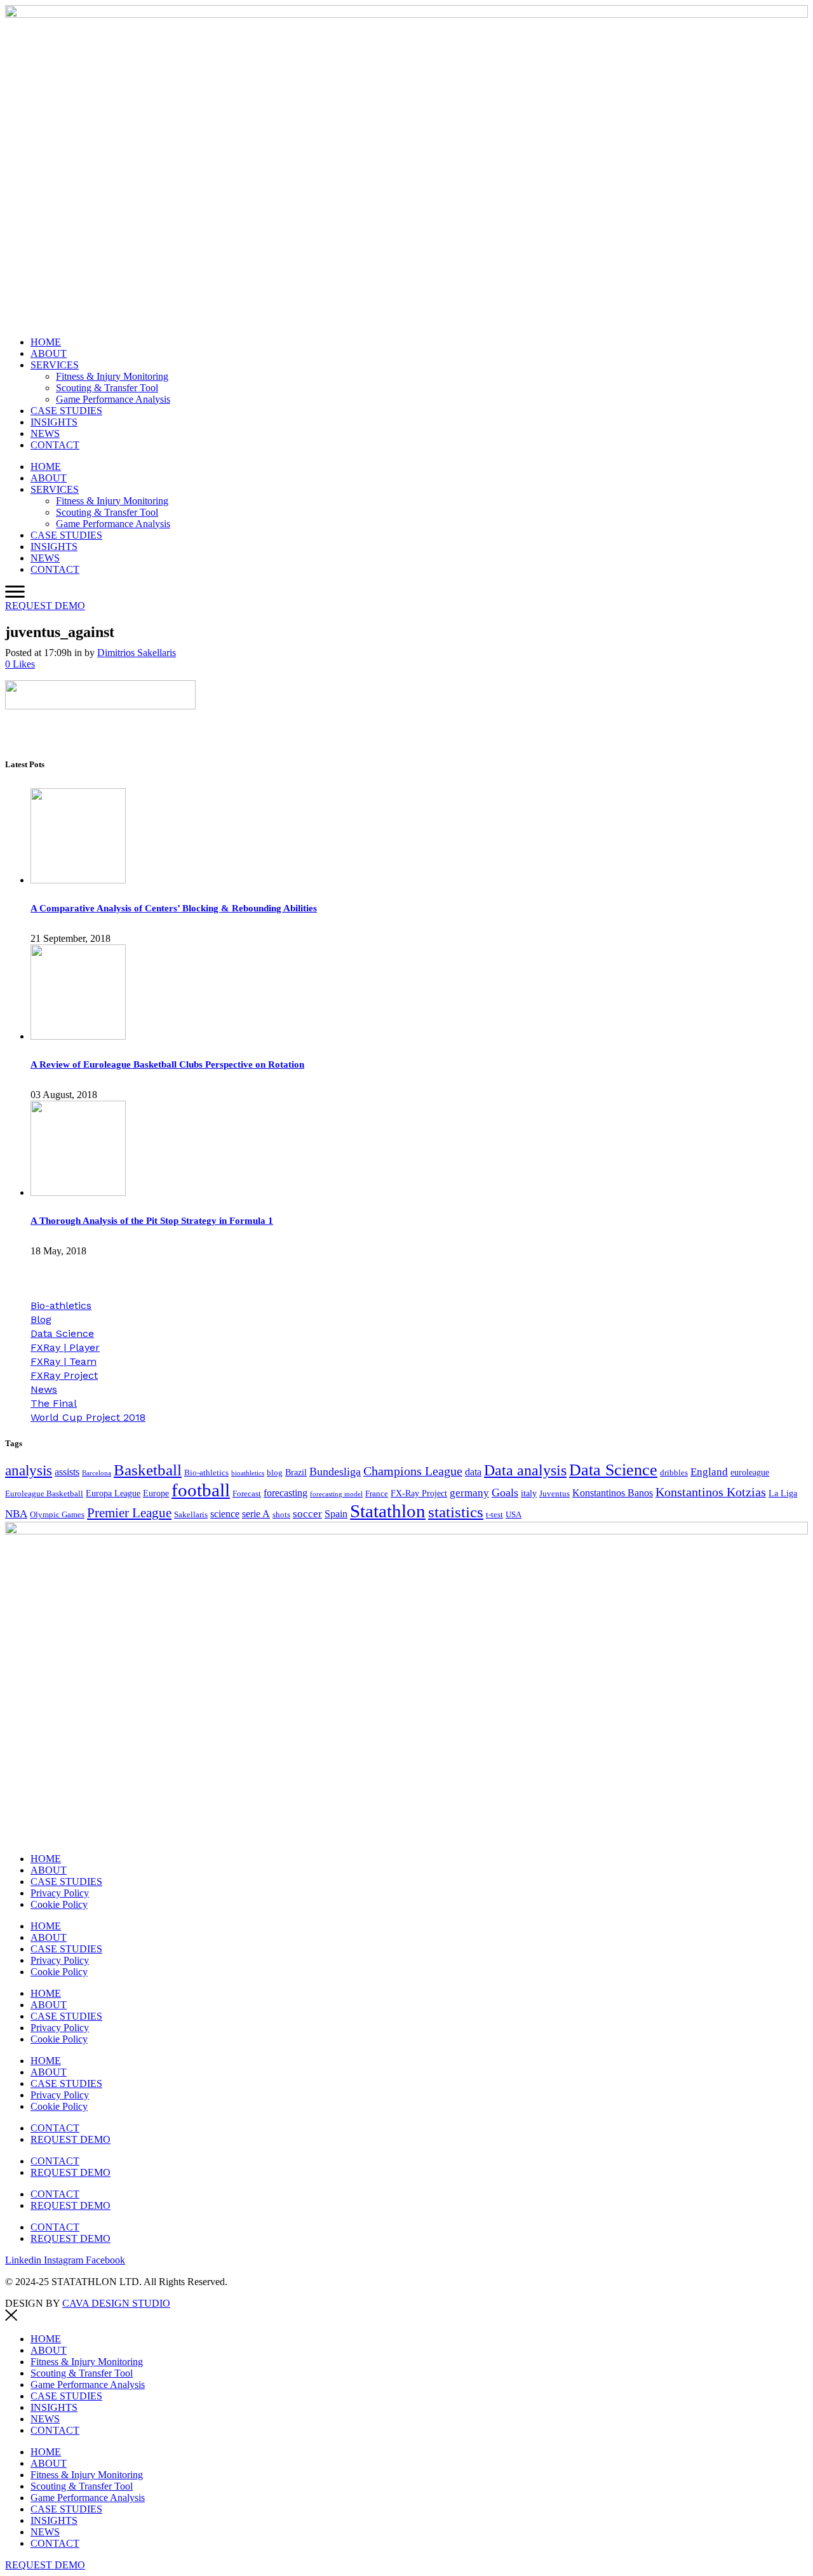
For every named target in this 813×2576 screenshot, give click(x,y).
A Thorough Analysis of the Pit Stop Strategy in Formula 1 (152, 1221)
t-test (494, 1515)
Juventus (554, 1494)
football (201, 1490)
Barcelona (97, 1473)
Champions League (413, 1471)
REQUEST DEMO (71, 2139)
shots (281, 1515)
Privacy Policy (60, 1893)
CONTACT (55, 445)
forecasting (286, 1493)
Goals (505, 1493)
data (473, 1472)
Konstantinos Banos (613, 1493)
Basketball (148, 1470)
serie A (256, 1514)
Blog (41, 1319)
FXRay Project (64, 1375)
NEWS (45, 433)
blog (275, 1473)
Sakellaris (191, 1515)
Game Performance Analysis (113, 399)
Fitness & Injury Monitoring (112, 376)
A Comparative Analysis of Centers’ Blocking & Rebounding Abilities (174, 908)
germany (469, 1493)
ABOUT (49, 353)
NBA (16, 1514)
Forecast (247, 1494)
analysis (29, 1471)
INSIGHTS (54, 422)
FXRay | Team (64, 1361)
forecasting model (336, 1494)
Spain (336, 1514)
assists (67, 1472)
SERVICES (55, 365)
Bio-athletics (61, 1305)
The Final (54, 1403)
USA (514, 1515)
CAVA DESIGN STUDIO (116, 2303)
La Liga (783, 1493)
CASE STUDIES (66, 411)
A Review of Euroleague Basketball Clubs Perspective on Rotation (167, 1064)
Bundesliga (335, 1472)
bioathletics (248, 1473)
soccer (307, 1514)
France (377, 1494)
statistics (456, 1512)
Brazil (296, 1472)
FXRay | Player (65, 1347)
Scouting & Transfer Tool (107, 388)
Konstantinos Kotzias (711, 1492)
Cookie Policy (59, 1904)
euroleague (750, 1472)
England (709, 1472)
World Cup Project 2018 (88, 1417)
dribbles (674, 1473)
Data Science (62, 1333)
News (44, 1389)
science (225, 1514)
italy (529, 1493)
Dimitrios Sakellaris (137, 653)
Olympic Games (57, 1515)
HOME (46, 342)
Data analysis (525, 1470)
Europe (156, 1493)
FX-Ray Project (419, 1493)
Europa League (113, 1493)
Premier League (129, 1513)
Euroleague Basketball (44, 1494)
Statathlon (388, 1511)
